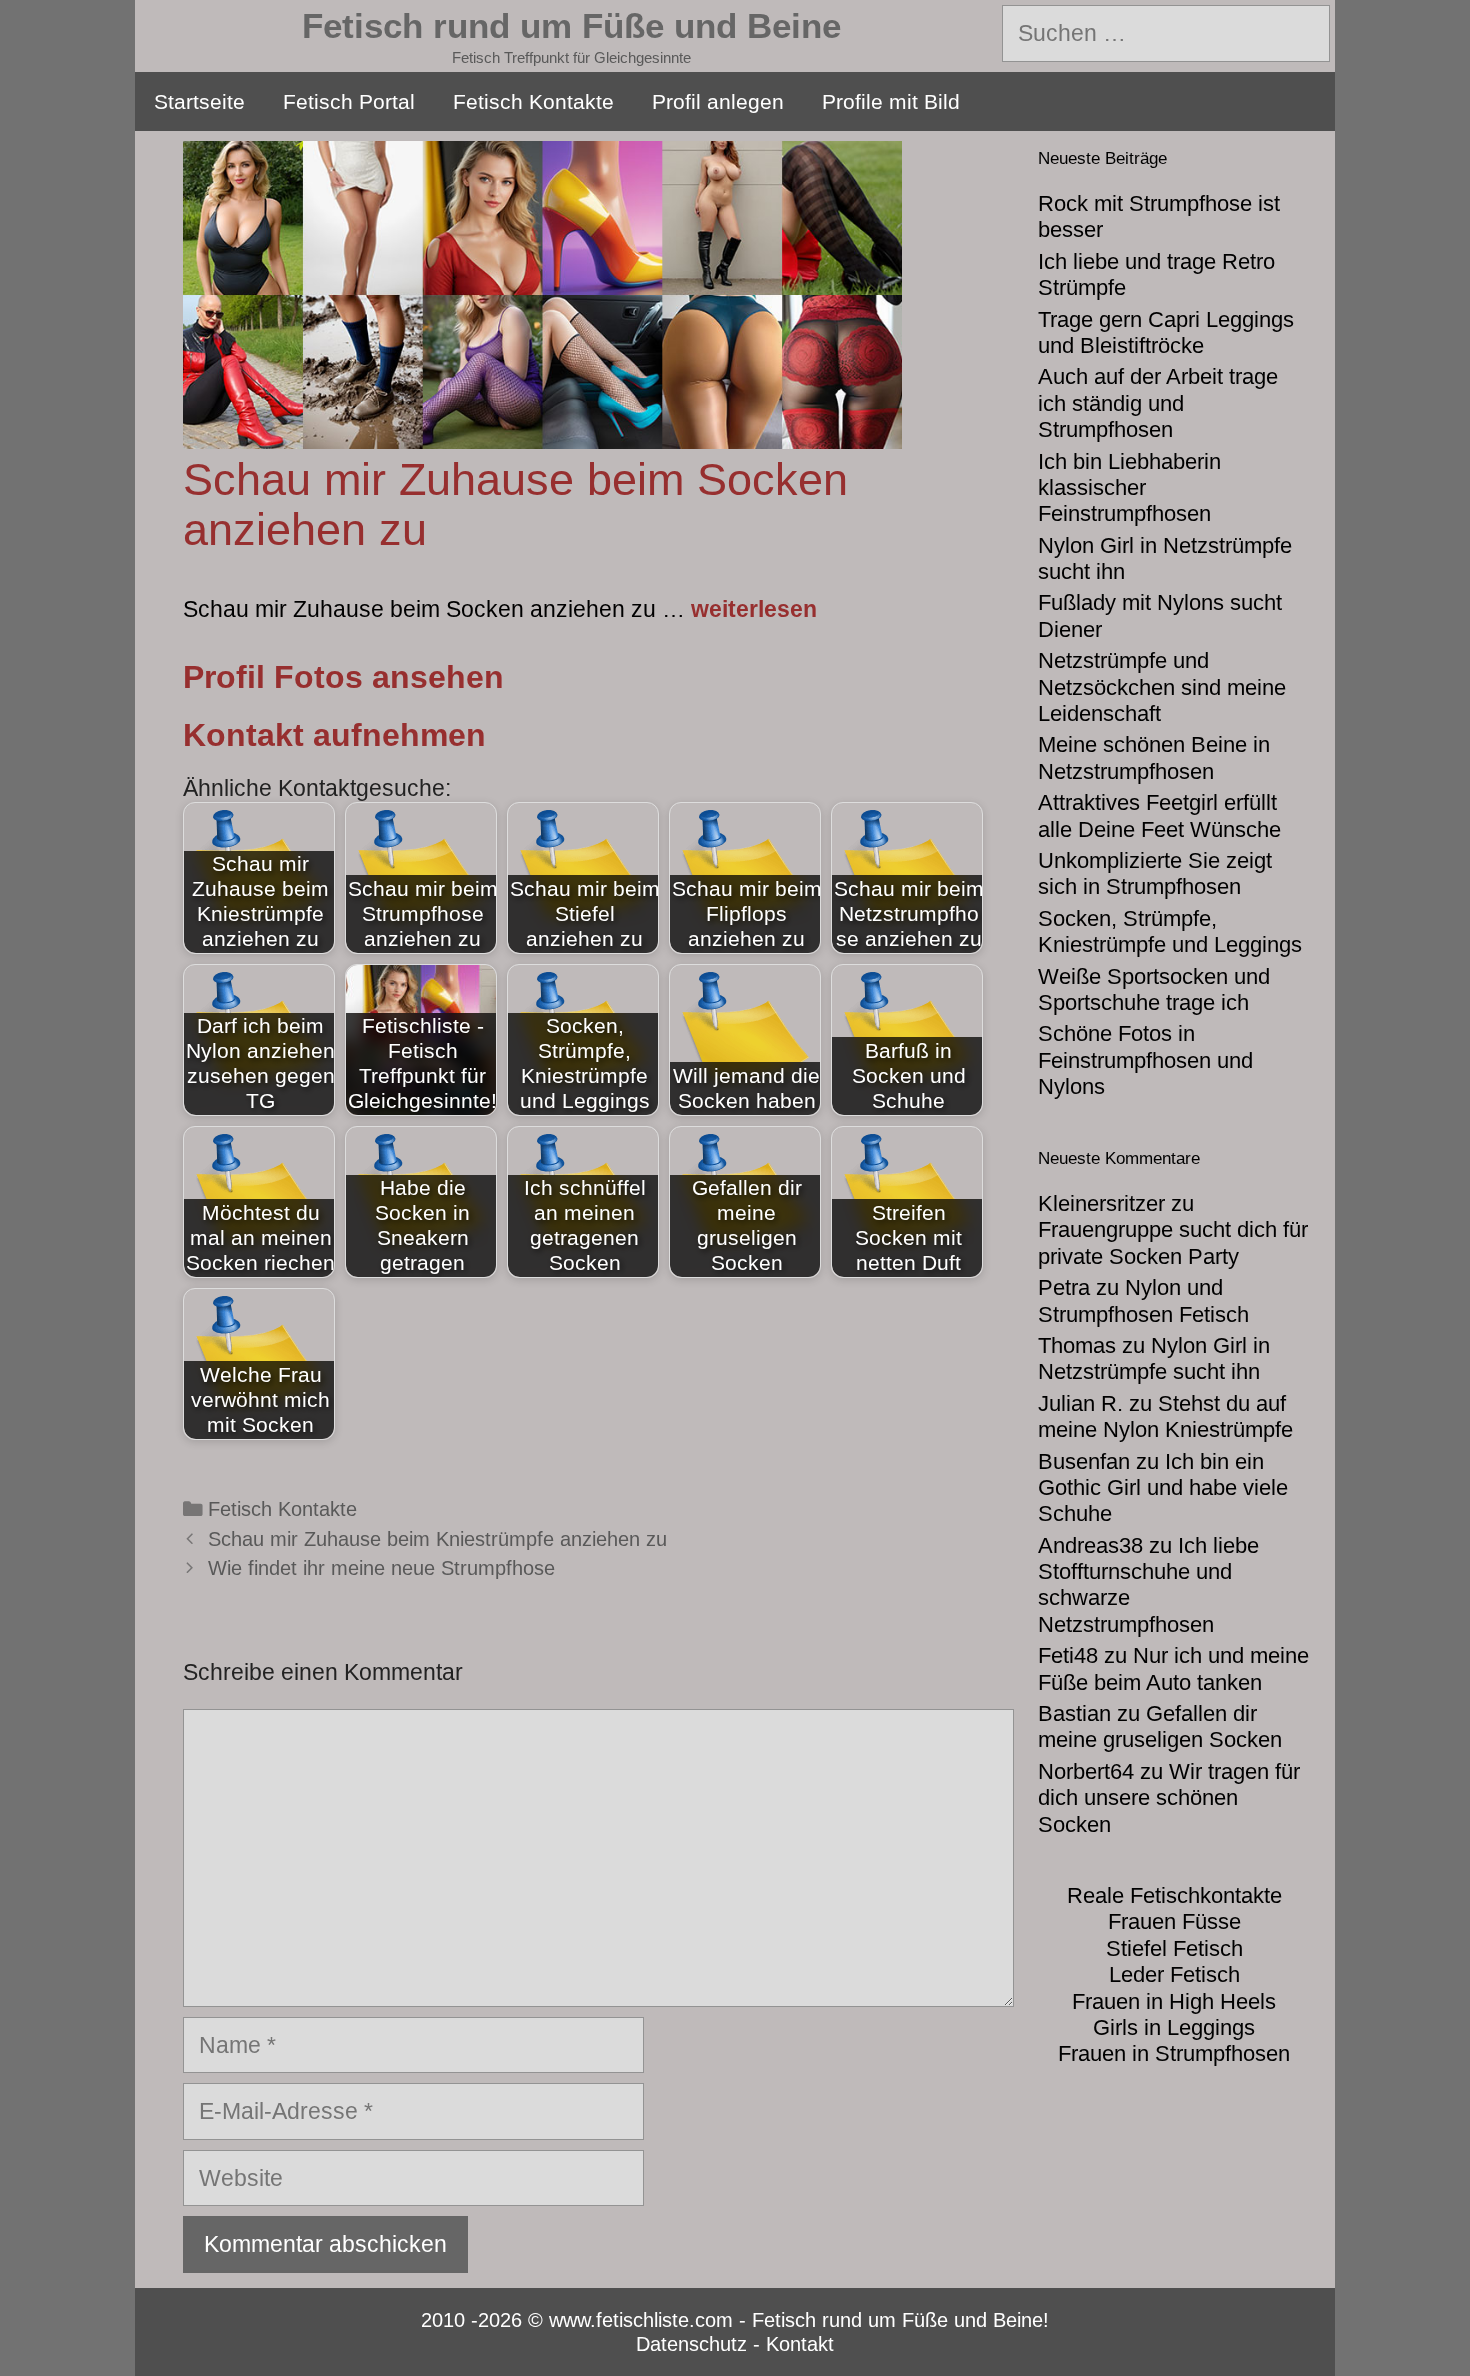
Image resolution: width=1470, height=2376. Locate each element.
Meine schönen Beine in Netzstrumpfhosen (1154, 757)
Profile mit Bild (891, 101)
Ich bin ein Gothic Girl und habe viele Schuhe (1163, 1488)
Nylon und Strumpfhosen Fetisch (1143, 1300)
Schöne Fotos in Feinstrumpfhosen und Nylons (1145, 1060)
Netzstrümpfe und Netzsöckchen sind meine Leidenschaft (1162, 687)
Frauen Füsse (1174, 1921)
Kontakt (800, 2344)
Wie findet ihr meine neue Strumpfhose (381, 1568)
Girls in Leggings (1174, 2027)
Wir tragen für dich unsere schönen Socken (1169, 1798)
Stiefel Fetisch (1174, 1948)
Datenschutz (691, 2344)
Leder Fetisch (1174, 1974)
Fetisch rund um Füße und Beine (571, 25)
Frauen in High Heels (1174, 2001)
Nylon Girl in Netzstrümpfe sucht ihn (1154, 1358)
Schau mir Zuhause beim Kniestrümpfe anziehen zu (437, 1539)
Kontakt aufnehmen (334, 735)
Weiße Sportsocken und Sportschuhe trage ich (1154, 989)
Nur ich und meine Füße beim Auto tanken (1173, 1668)
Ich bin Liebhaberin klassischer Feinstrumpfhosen (1129, 488)
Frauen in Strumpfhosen (1174, 2053)
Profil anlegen (718, 101)
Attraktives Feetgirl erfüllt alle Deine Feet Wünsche (1159, 815)
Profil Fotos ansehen (343, 677)
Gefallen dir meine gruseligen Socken (1160, 1726)
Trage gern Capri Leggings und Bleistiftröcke (1166, 332)
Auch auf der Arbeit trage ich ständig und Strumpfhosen (1158, 403)
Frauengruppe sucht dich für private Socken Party (1173, 1242)
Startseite (199, 101)
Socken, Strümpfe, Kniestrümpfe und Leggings (1170, 931)
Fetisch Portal (349, 101)
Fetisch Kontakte (533, 101)
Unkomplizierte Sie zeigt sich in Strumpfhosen (1155, 873)
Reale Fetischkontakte (1174, 1895)
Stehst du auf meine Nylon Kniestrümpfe (1165, 1416)
